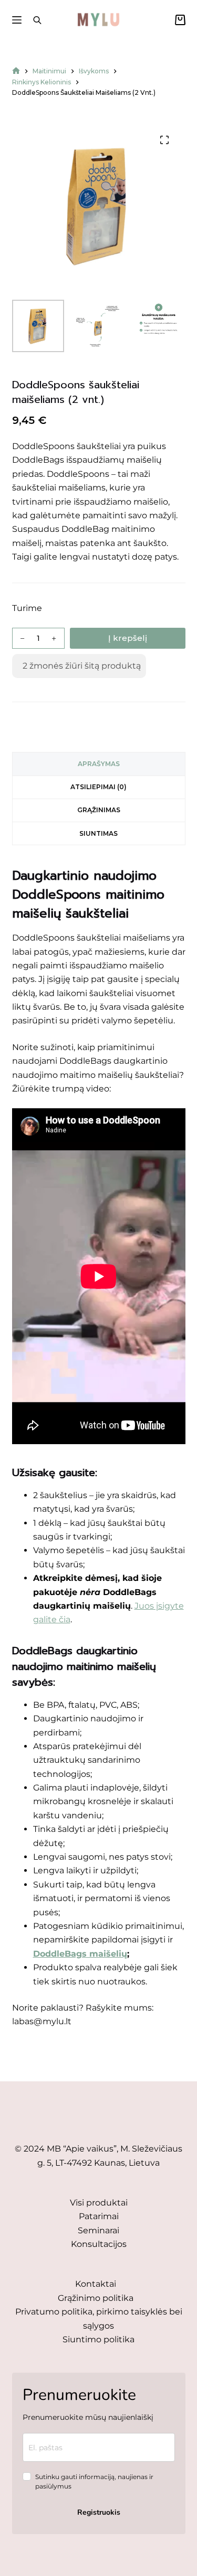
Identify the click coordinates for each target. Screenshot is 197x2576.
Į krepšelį (128, 638)
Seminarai (98, 2230)
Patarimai (99, 2216)
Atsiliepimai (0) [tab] (98, 787)
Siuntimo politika (98, 2339)
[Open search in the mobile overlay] (37, 20)
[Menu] (17, 20)
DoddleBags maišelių (80, 1954)
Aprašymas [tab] (99, 764)
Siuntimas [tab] (98, 833)
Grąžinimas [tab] (99, 810)
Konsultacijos (99, 2244)
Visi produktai (99, 2203)
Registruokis (99, 2512)
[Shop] (16, 71)
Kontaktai (96, 2284)
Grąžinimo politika (96, 2298)
